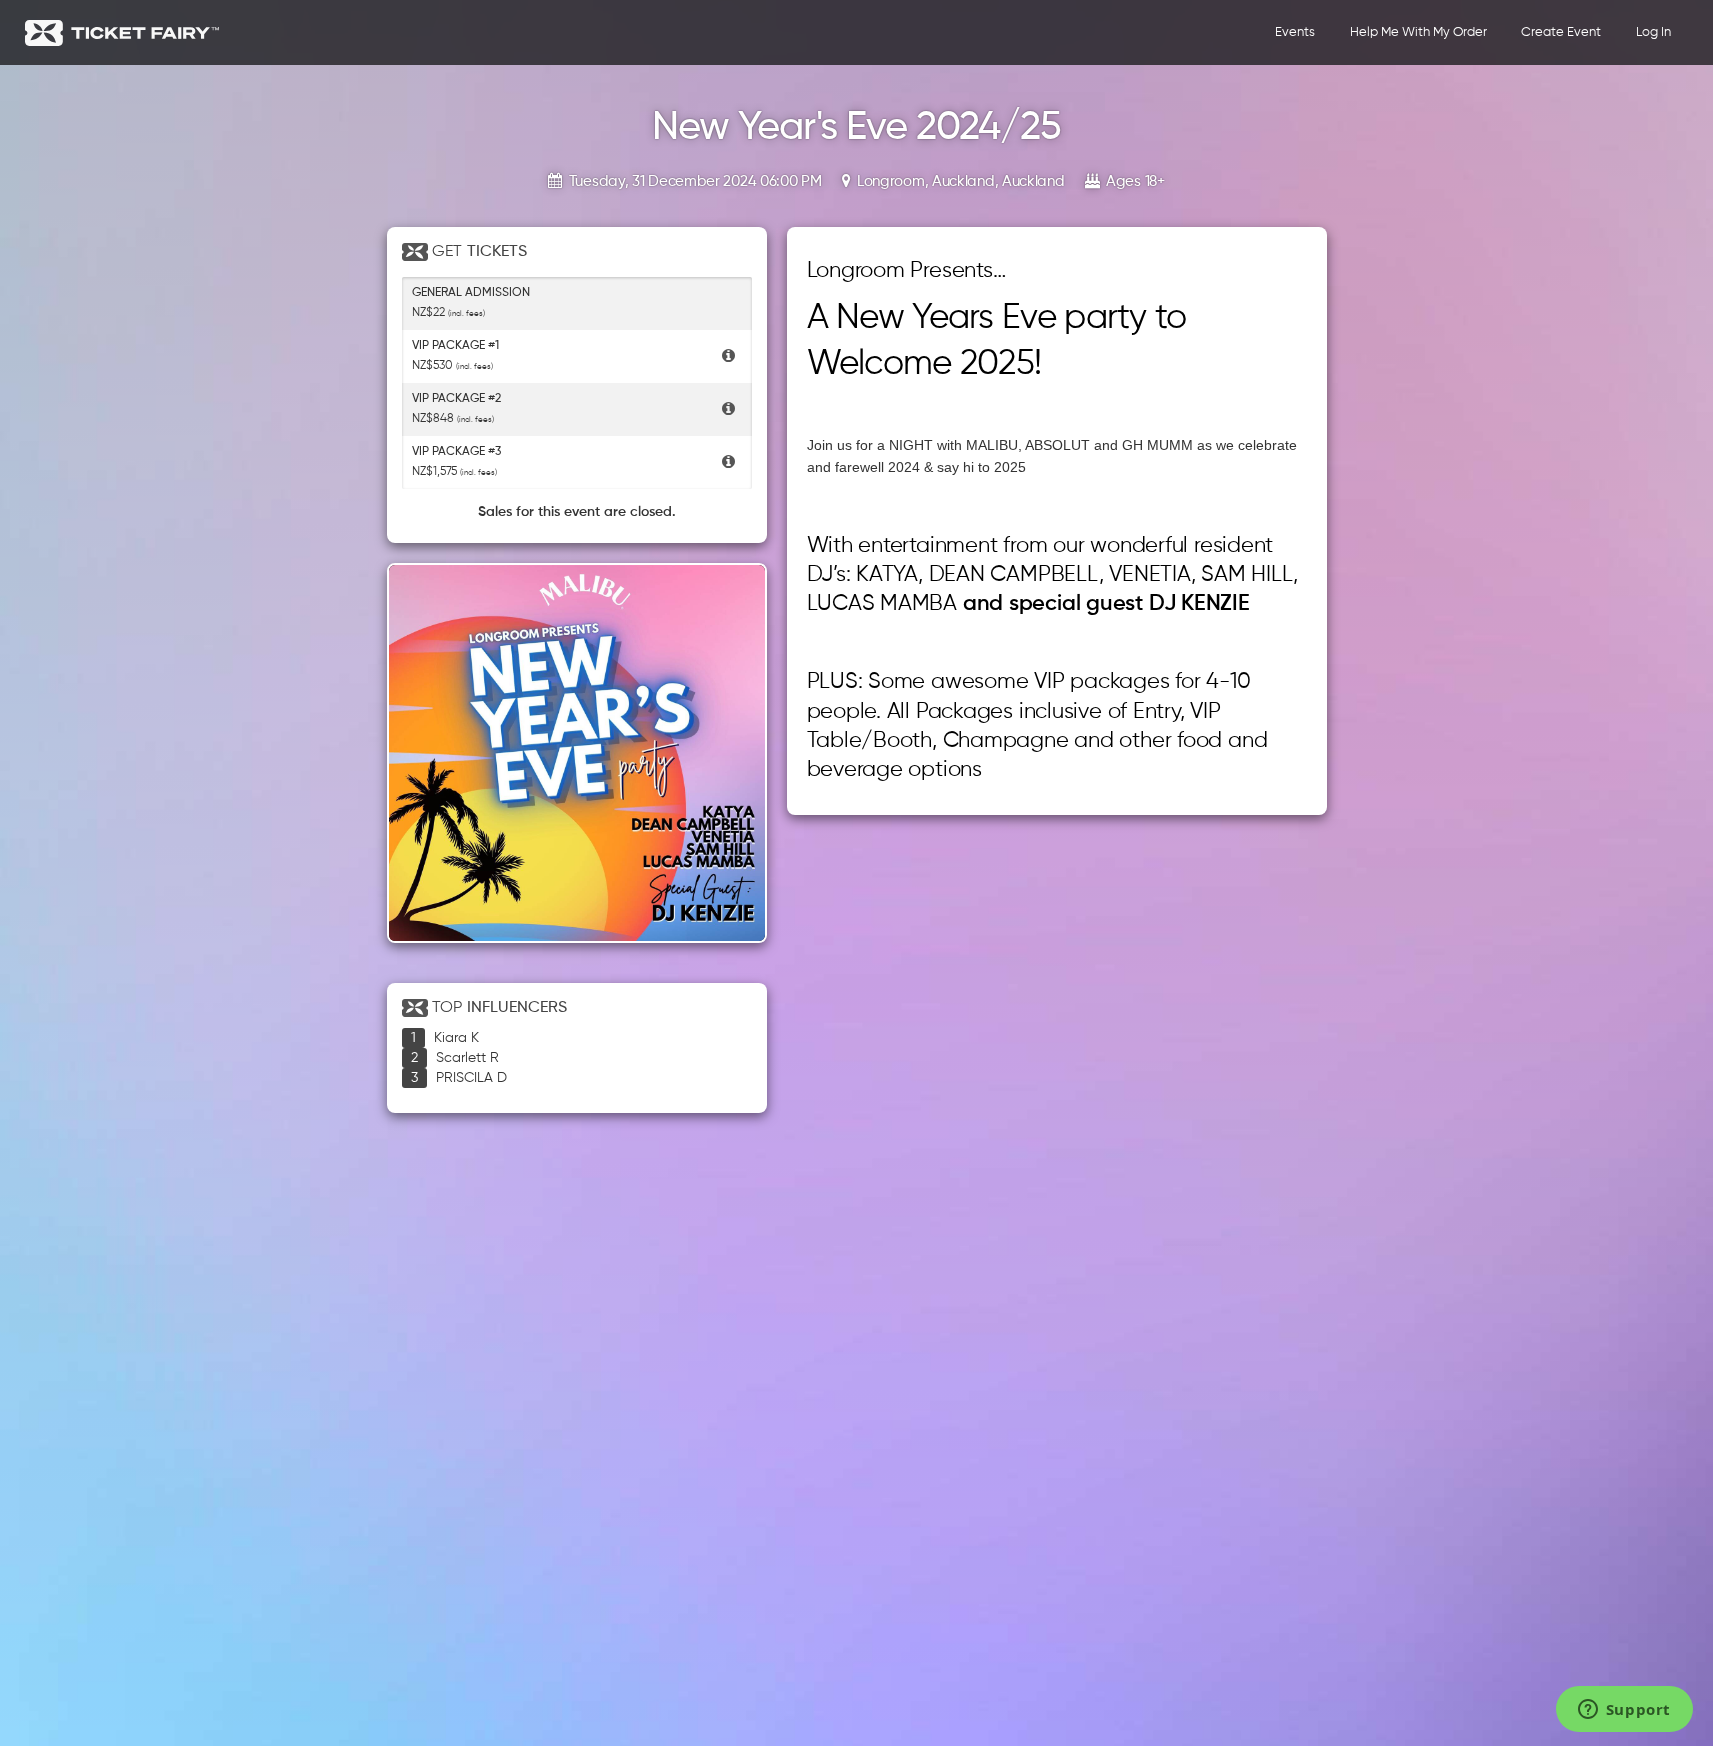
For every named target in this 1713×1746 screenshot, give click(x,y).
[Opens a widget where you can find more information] (1624, 1711)
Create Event (1561, 32)
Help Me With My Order (1418, 32)
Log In (1653, 32)
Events (1295, 32)
